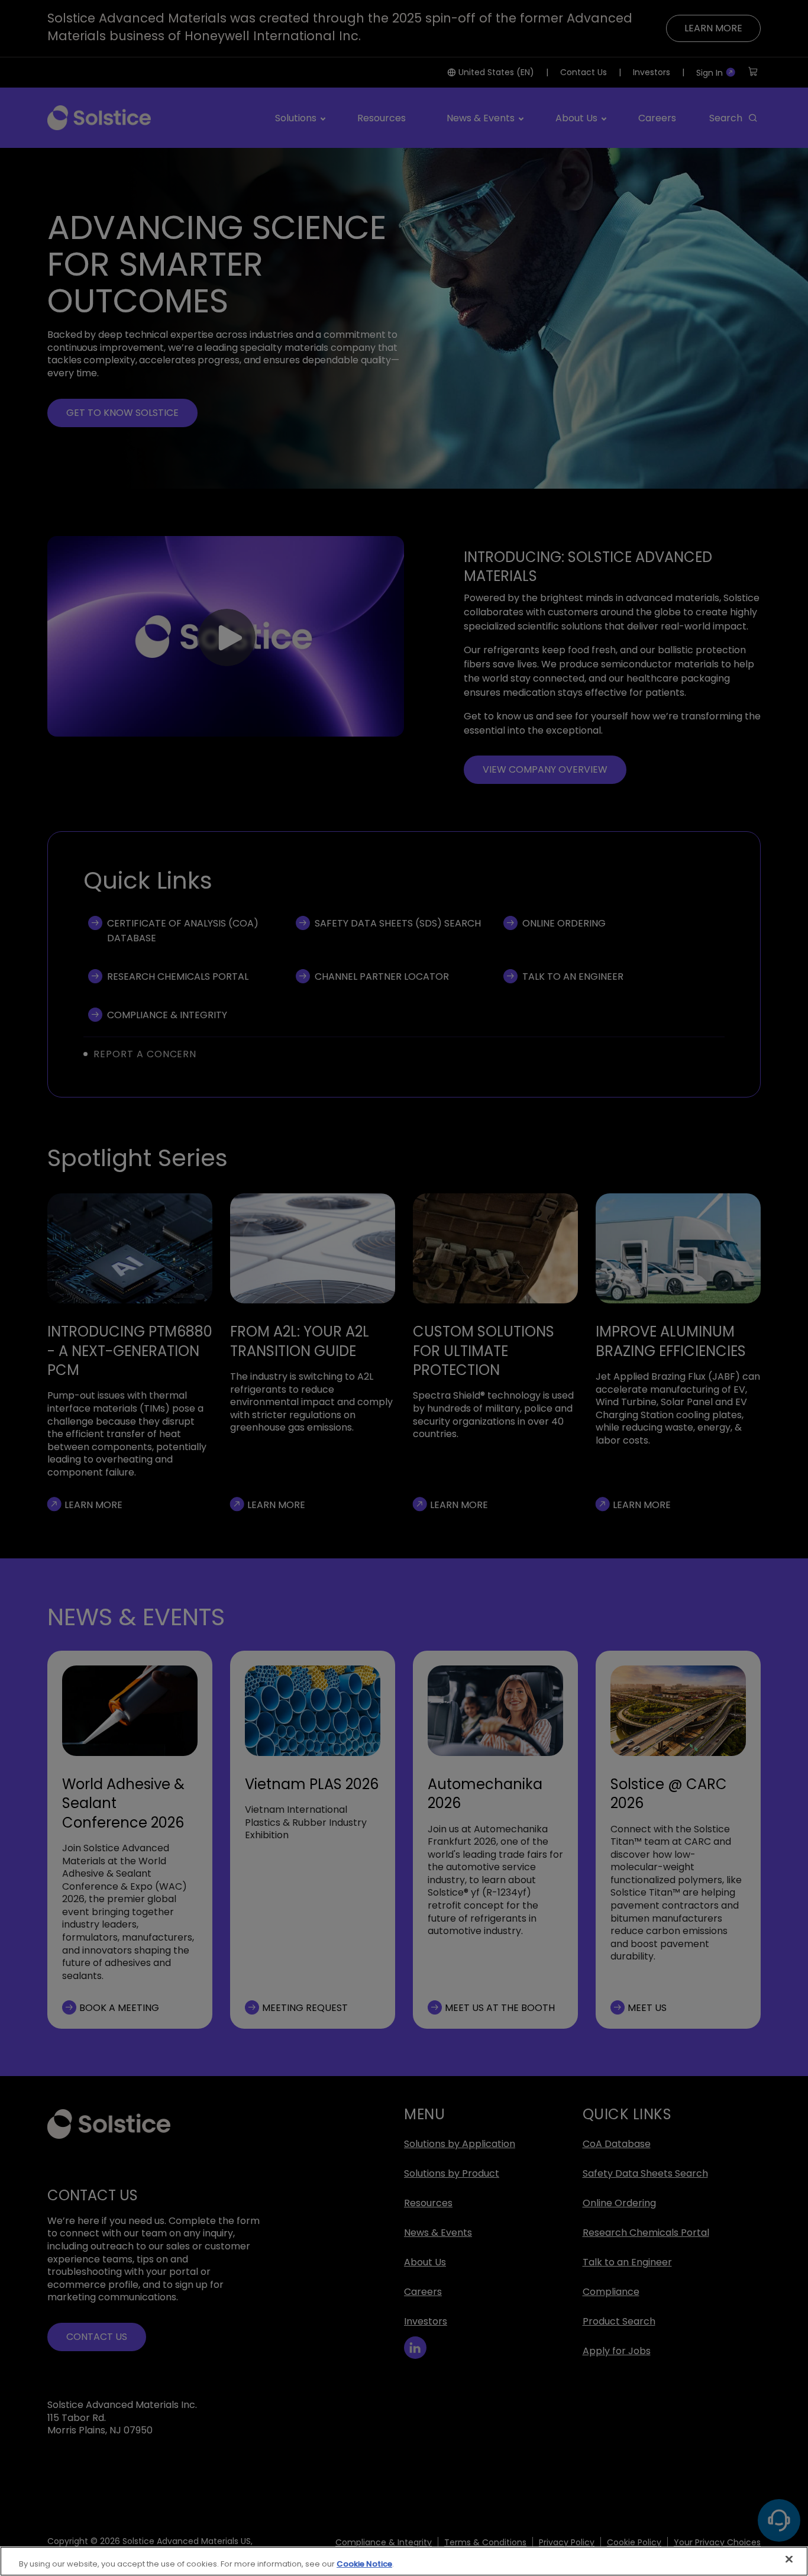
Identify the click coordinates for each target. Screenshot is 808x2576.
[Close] (789, 2559)
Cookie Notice (364, 2564)
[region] (404, 2561)
